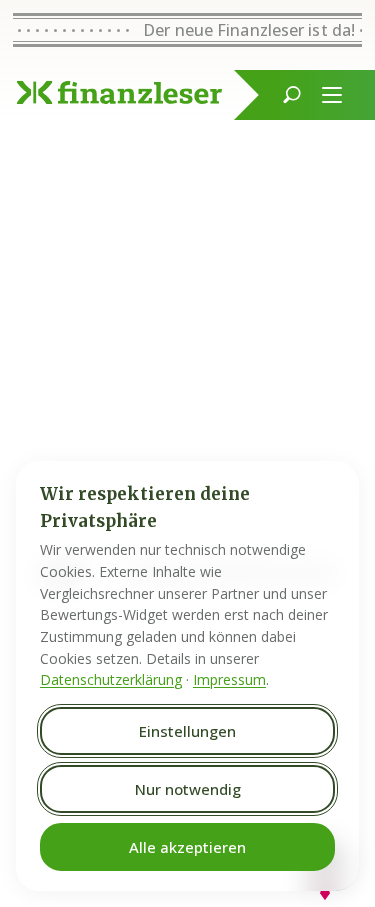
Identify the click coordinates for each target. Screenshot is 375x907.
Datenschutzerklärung (111, 679)
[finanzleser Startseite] (119, 92)
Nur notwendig (188, 789)
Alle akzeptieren (187, 847)
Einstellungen (187, 731)
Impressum (229, 679)
